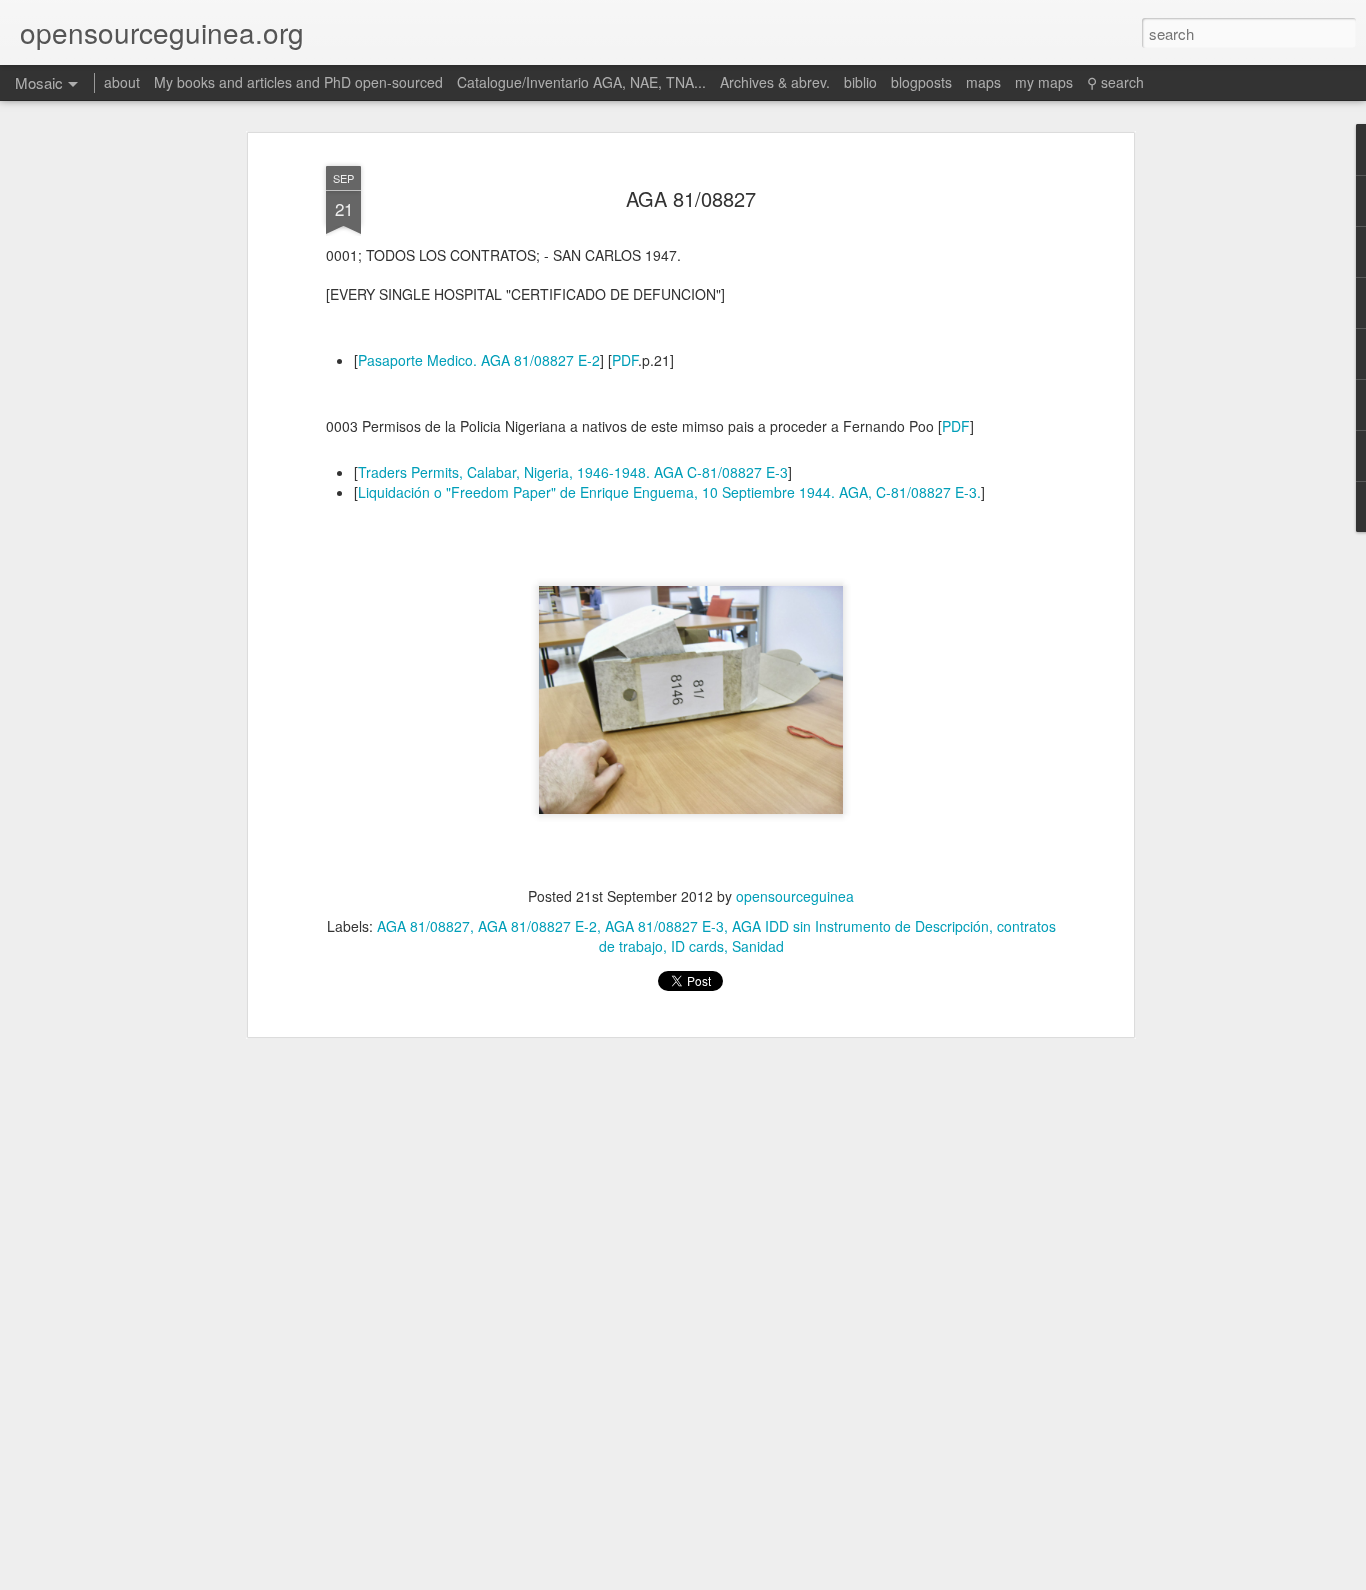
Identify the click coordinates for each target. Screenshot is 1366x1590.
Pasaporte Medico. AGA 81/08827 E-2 (479, 360)
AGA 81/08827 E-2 (537, 926)
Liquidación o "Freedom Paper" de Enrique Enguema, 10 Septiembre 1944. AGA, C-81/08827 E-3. (669, 492)
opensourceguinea (795, 896)
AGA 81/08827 (691, 198)
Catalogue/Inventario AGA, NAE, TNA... (581, 82)
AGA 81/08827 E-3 (664, 926)
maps (983, 82)
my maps (1044, 82)
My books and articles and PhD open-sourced (298, 82)
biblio (860, 82)
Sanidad (758, 946)
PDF (625, 360)
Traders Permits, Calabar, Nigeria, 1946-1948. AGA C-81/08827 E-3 (573, 472)
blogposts (921, 82)
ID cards (697, 946)
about (122, 82)
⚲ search (1115, 82)
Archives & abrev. (775, 82)
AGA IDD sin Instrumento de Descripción (860, 926)
